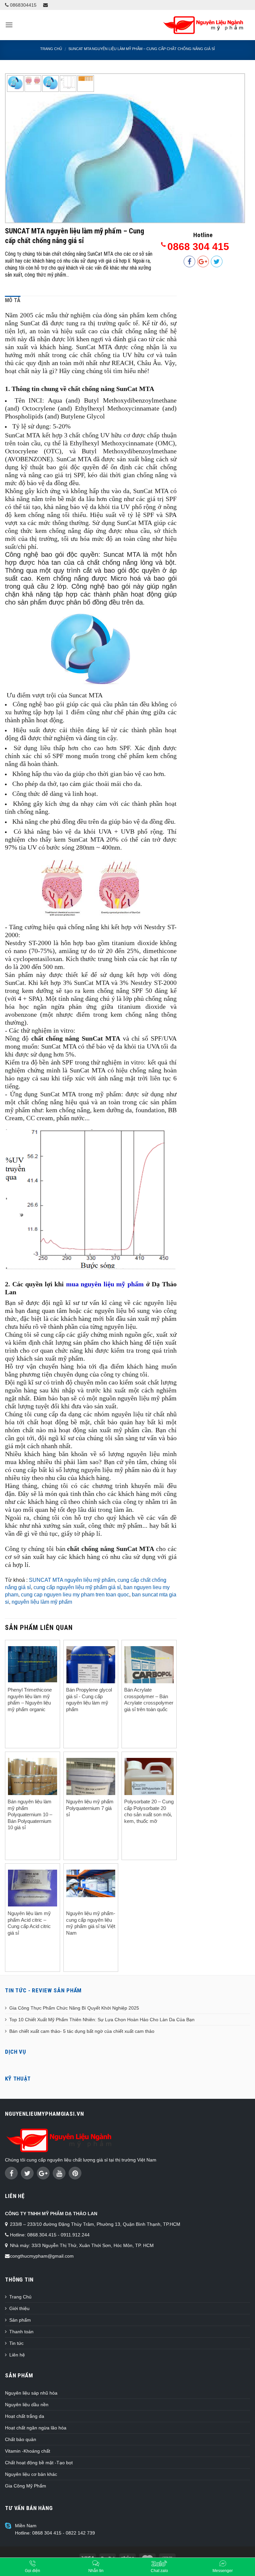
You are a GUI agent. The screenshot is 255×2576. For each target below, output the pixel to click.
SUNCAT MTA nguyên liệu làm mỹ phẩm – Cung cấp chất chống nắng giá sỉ (142, 49)
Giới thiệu (19, 2308)
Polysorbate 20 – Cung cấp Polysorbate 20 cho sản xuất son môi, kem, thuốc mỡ (149, 1811)
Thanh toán (21, 2332)
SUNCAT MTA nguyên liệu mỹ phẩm (72, 1580)
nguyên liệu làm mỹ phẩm (42, 1602)
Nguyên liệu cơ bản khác (31, 2474)
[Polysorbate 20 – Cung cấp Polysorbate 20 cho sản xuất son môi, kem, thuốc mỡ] (149, 1791)
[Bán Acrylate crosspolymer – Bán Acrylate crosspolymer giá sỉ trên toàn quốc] (149, 1679)
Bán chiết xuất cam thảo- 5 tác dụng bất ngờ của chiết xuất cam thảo (82, 2031)
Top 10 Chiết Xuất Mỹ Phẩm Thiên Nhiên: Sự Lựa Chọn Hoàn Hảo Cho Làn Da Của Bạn (102, 2020)
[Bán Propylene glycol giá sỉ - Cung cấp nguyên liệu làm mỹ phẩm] (91, 1671)
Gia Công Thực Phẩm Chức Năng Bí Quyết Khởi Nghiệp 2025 (74, 2008)
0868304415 (23, 5)
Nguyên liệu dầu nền (27, 2405)
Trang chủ (51, 49)
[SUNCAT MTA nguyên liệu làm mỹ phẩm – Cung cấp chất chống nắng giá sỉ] (125, 199)
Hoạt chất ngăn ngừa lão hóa (36, 2428)
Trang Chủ (20, 2297)
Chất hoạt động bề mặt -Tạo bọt (39, 2463)
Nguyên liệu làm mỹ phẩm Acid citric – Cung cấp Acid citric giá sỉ (29, 1923)
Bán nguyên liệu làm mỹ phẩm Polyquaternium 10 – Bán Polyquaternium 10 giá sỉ (30, 1814)
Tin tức (16, 2343)
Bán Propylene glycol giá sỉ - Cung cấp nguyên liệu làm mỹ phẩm (89, 1700)
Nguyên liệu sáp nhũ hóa (31, 2393)
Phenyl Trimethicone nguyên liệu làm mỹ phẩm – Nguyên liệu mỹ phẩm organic (30, 1700)
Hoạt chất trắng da (25, 2416)
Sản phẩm (20, 2320)
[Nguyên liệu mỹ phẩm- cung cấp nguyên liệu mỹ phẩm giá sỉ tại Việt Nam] (91, 1883)
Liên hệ (17, 2355)
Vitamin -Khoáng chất (28, 2451)
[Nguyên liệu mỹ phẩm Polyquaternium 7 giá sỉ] (91, 1790)
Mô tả (13, 300)
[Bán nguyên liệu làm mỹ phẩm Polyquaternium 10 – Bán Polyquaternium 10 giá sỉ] (33, 1780)
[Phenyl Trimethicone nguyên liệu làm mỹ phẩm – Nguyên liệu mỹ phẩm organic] (33, 1664)
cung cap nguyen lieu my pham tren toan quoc (75, 1595)
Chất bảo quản (21, 2439)
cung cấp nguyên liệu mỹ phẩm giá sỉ (77, 1587)
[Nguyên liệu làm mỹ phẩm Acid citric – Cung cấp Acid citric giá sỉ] (33, 1888)
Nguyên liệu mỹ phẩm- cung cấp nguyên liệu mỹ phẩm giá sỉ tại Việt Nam (91, 1923)
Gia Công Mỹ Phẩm (26, 2486)
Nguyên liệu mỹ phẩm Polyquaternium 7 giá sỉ (90, 1808)
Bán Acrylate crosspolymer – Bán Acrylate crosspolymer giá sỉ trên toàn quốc (149, 1700)
